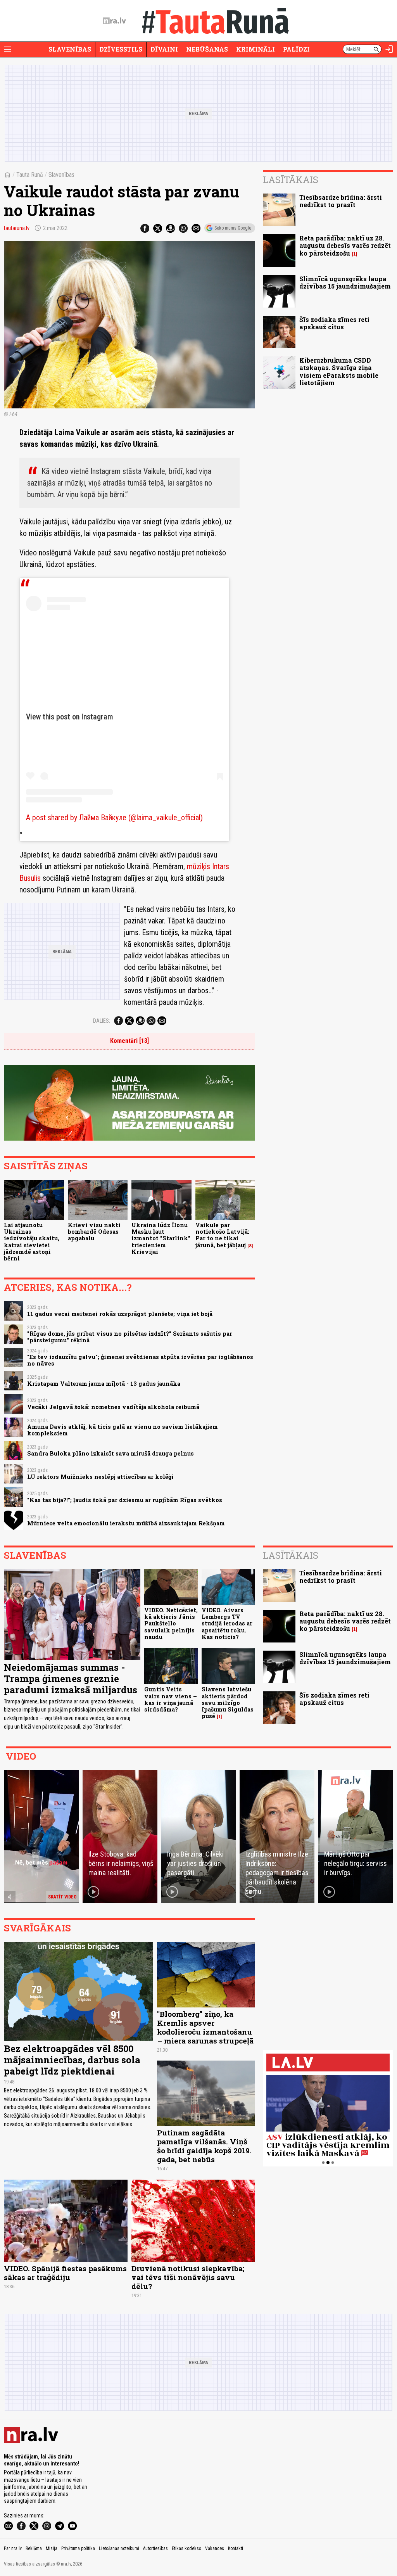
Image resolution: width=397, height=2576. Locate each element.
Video (21, 1756)
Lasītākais (291, 180)
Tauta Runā (30, 175)
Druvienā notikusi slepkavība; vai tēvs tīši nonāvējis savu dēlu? (188, 2277)
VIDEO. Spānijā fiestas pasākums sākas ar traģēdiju (65, 2273)
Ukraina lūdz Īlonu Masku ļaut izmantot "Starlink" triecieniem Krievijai (161, 1238)
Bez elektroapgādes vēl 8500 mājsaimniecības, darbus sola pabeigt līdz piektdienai (72, 2060)
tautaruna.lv (17, 228)
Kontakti (236, 2548)
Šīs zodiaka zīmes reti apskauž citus (334, 323)
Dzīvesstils (121, 49)
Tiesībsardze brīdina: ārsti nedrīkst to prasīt (341, 201)
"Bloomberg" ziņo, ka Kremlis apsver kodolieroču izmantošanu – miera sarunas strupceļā (205, 2027)
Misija (52, 2548)
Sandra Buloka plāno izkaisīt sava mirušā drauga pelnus (110, 1453)
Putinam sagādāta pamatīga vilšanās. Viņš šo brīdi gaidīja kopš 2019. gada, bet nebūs (204, 2146)
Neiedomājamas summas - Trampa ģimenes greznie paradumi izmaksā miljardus (71, 1679)
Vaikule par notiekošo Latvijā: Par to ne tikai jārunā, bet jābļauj (222, 1235)
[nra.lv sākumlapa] (114, 21)
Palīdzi (296, 49)
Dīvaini (164, 49)
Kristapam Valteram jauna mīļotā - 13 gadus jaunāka (104, 1384)
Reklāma (34, 2548)
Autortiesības (155, 2548)
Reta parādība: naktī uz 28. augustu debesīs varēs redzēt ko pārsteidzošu (345, 245)
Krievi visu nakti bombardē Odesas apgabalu (94, 1232)
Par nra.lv (13, 2548)
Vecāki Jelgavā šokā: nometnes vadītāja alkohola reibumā (113, 1407)
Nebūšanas (207, 49)
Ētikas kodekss (186, 2548)
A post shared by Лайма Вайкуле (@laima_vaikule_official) (114, 818)
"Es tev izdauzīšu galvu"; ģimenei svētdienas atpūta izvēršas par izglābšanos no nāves (140, 1360)
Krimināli (255, 49)
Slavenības (70, 49)
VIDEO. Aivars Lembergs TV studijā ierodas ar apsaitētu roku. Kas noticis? (227, 1623)
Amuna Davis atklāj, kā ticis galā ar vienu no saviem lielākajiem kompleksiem (123, 1430)
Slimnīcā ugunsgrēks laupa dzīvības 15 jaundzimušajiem (345, 282)
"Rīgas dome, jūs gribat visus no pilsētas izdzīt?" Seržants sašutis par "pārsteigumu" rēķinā (130, 1337)
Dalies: (102, 1021)
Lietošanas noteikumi (119, 2548)
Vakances (215, 2548)
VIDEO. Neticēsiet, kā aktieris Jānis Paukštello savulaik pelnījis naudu (171, 1623)
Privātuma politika (78, 2548)
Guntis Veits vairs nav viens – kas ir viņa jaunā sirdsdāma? (171, 1699)
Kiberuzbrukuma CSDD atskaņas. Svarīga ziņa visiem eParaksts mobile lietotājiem (339, 371)
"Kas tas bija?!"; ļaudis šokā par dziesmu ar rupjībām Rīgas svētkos (125, 1500)
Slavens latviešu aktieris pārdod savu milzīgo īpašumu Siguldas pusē (228, 1703)
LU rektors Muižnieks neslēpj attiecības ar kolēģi (100, 1477)
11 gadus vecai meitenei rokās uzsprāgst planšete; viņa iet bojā (120, 1314)
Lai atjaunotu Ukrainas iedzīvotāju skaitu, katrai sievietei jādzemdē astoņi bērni (32, 1242)
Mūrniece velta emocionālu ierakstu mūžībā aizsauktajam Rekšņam (126, 1523)
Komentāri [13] (129, 1041)
